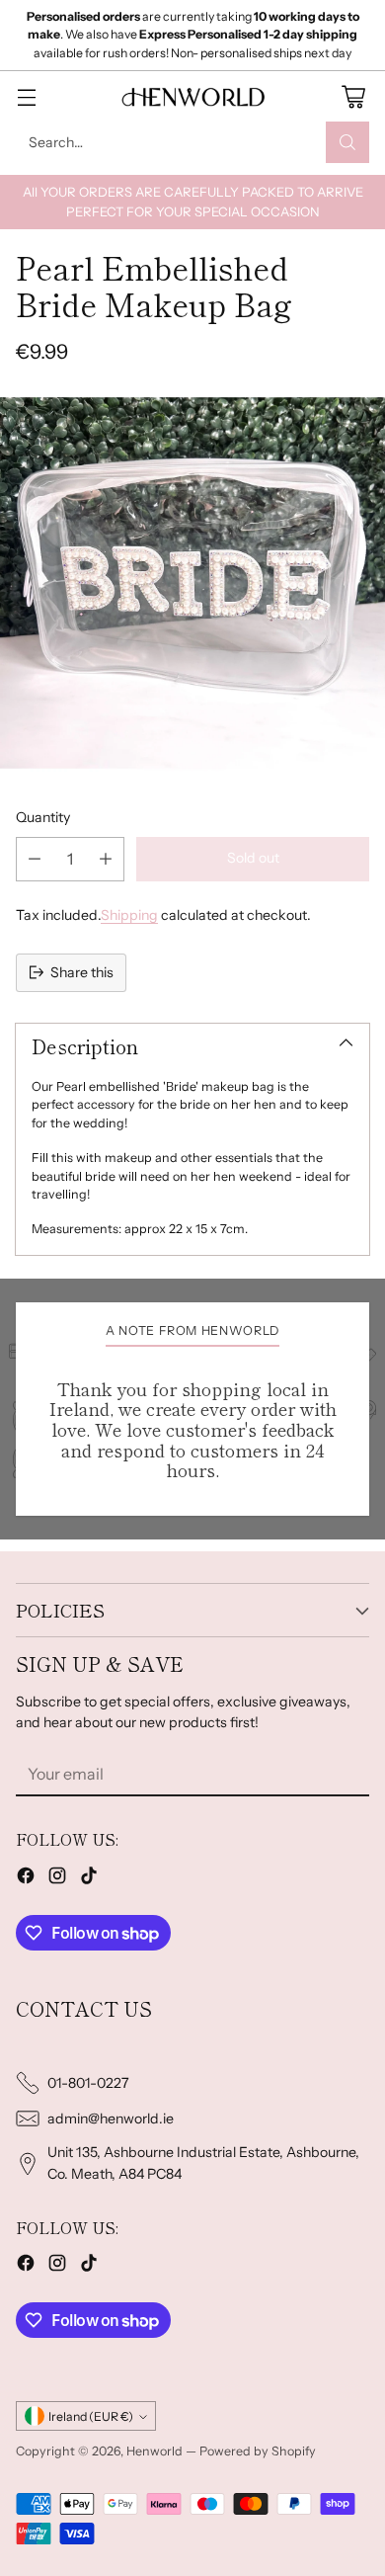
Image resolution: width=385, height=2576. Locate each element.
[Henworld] (192, 97)
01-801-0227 (88, 2083)
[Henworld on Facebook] (26, 1878)
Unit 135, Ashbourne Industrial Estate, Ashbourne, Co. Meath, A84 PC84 (203, 2162)
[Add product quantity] (106, 859)
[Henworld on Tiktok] (89, 1878)
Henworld (154, 2451)
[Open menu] (26, 96)
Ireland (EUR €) (91, 2416)
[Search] (347, 142)
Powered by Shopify (258, 2451)
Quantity (43, 817)
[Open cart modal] (353, 96)
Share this (82, 972)
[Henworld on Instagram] (57, 1878)
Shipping (129, 915)
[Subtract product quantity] (35, 859)
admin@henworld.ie (111, 2119)
